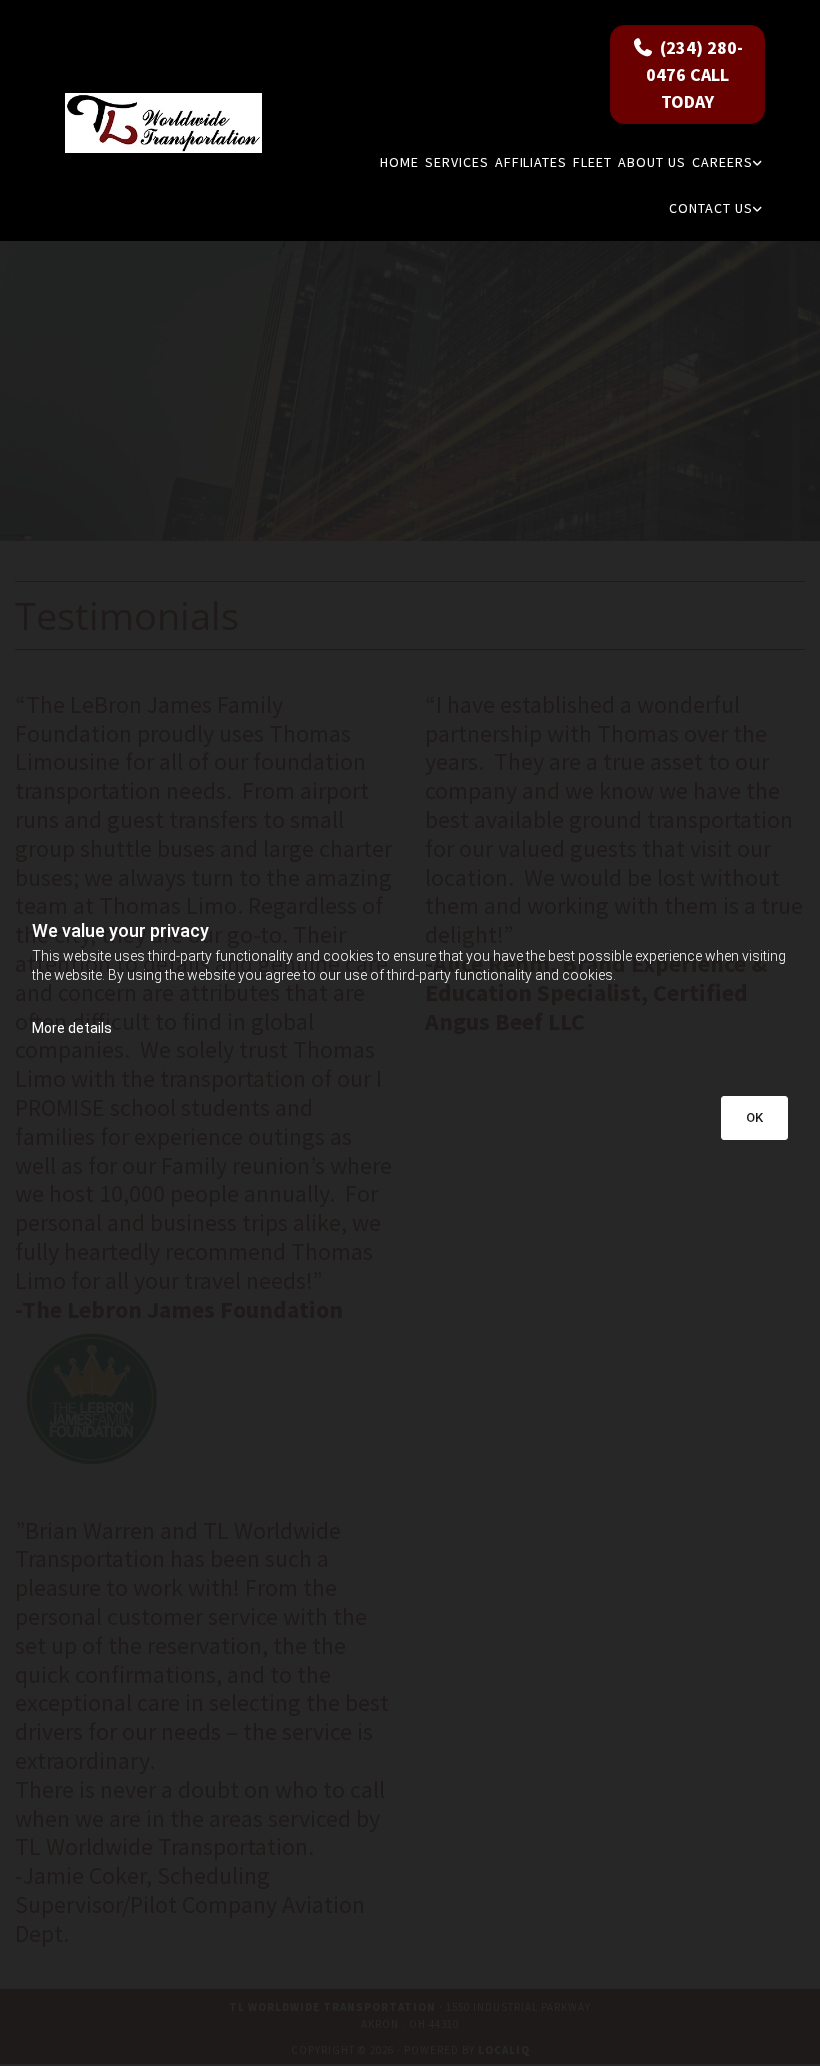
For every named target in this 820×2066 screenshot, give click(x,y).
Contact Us (711, 208)
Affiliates (531, 162)
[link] (727, 162)
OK (754, 1117)
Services (457, 162)
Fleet (592, 162)
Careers (722, 162)
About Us (652, 162)
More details (72, 1028)
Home (399, 162)
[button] (687, 74)
